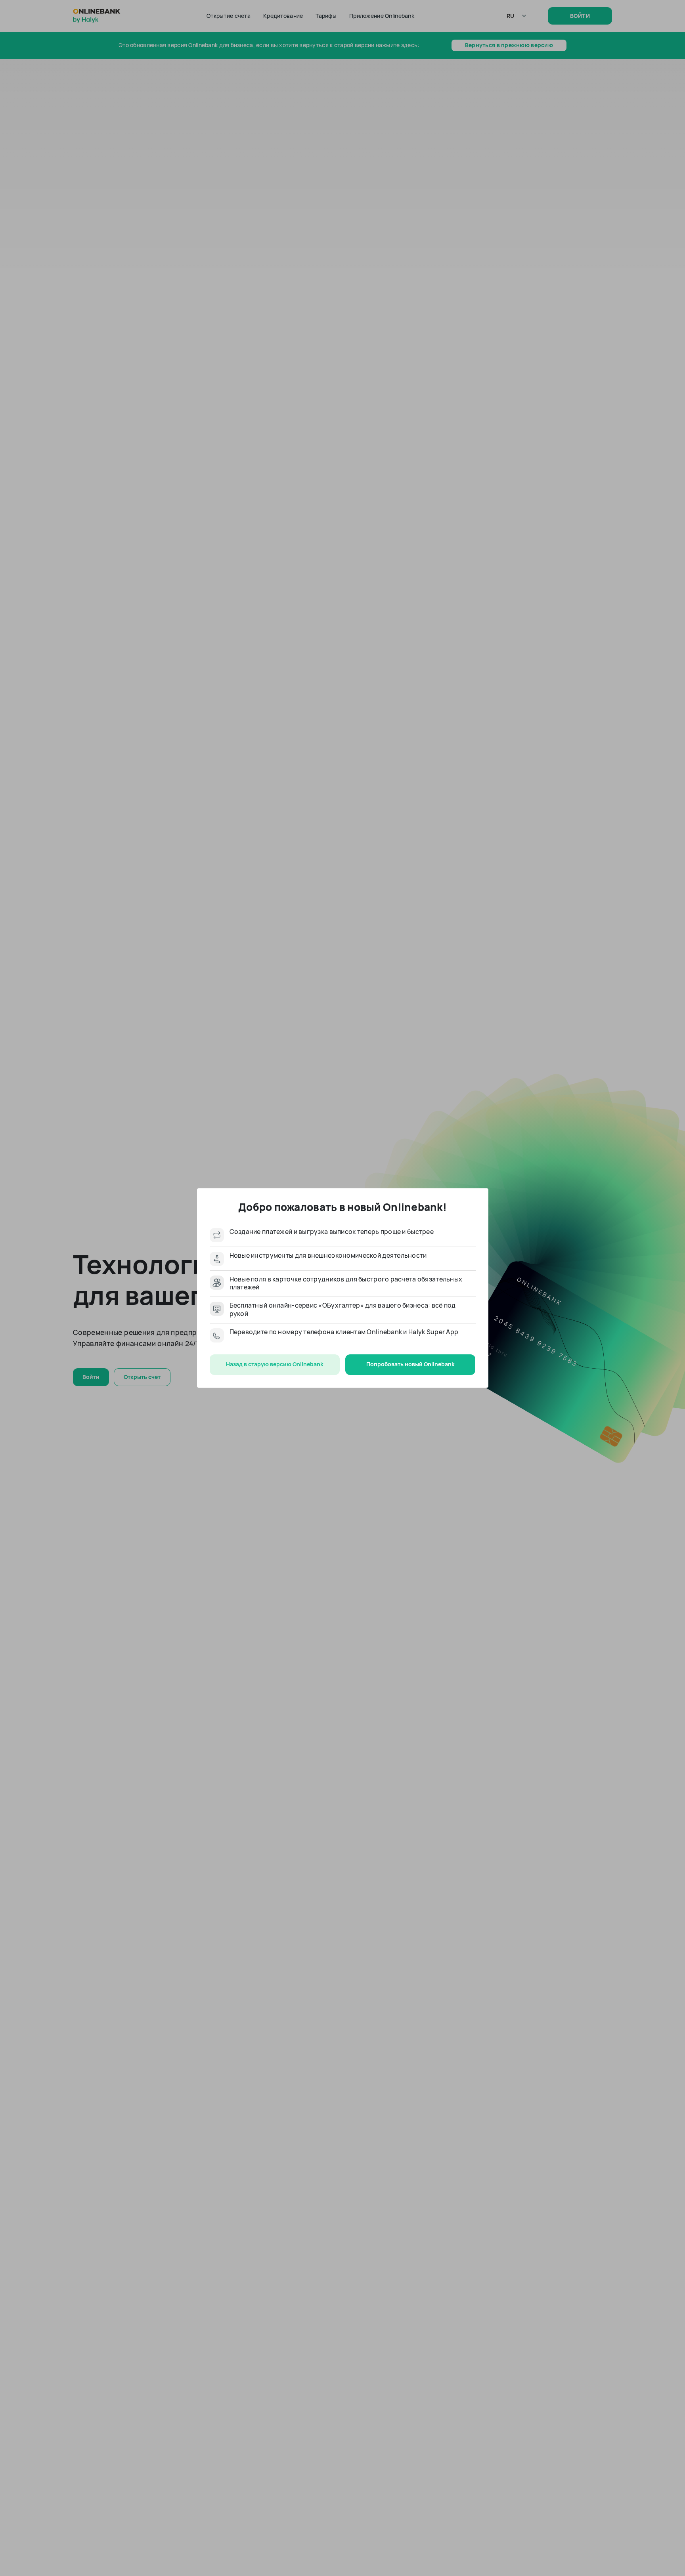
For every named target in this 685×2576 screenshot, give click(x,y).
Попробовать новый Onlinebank (410, 1364)
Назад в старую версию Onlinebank (275, 1364)
